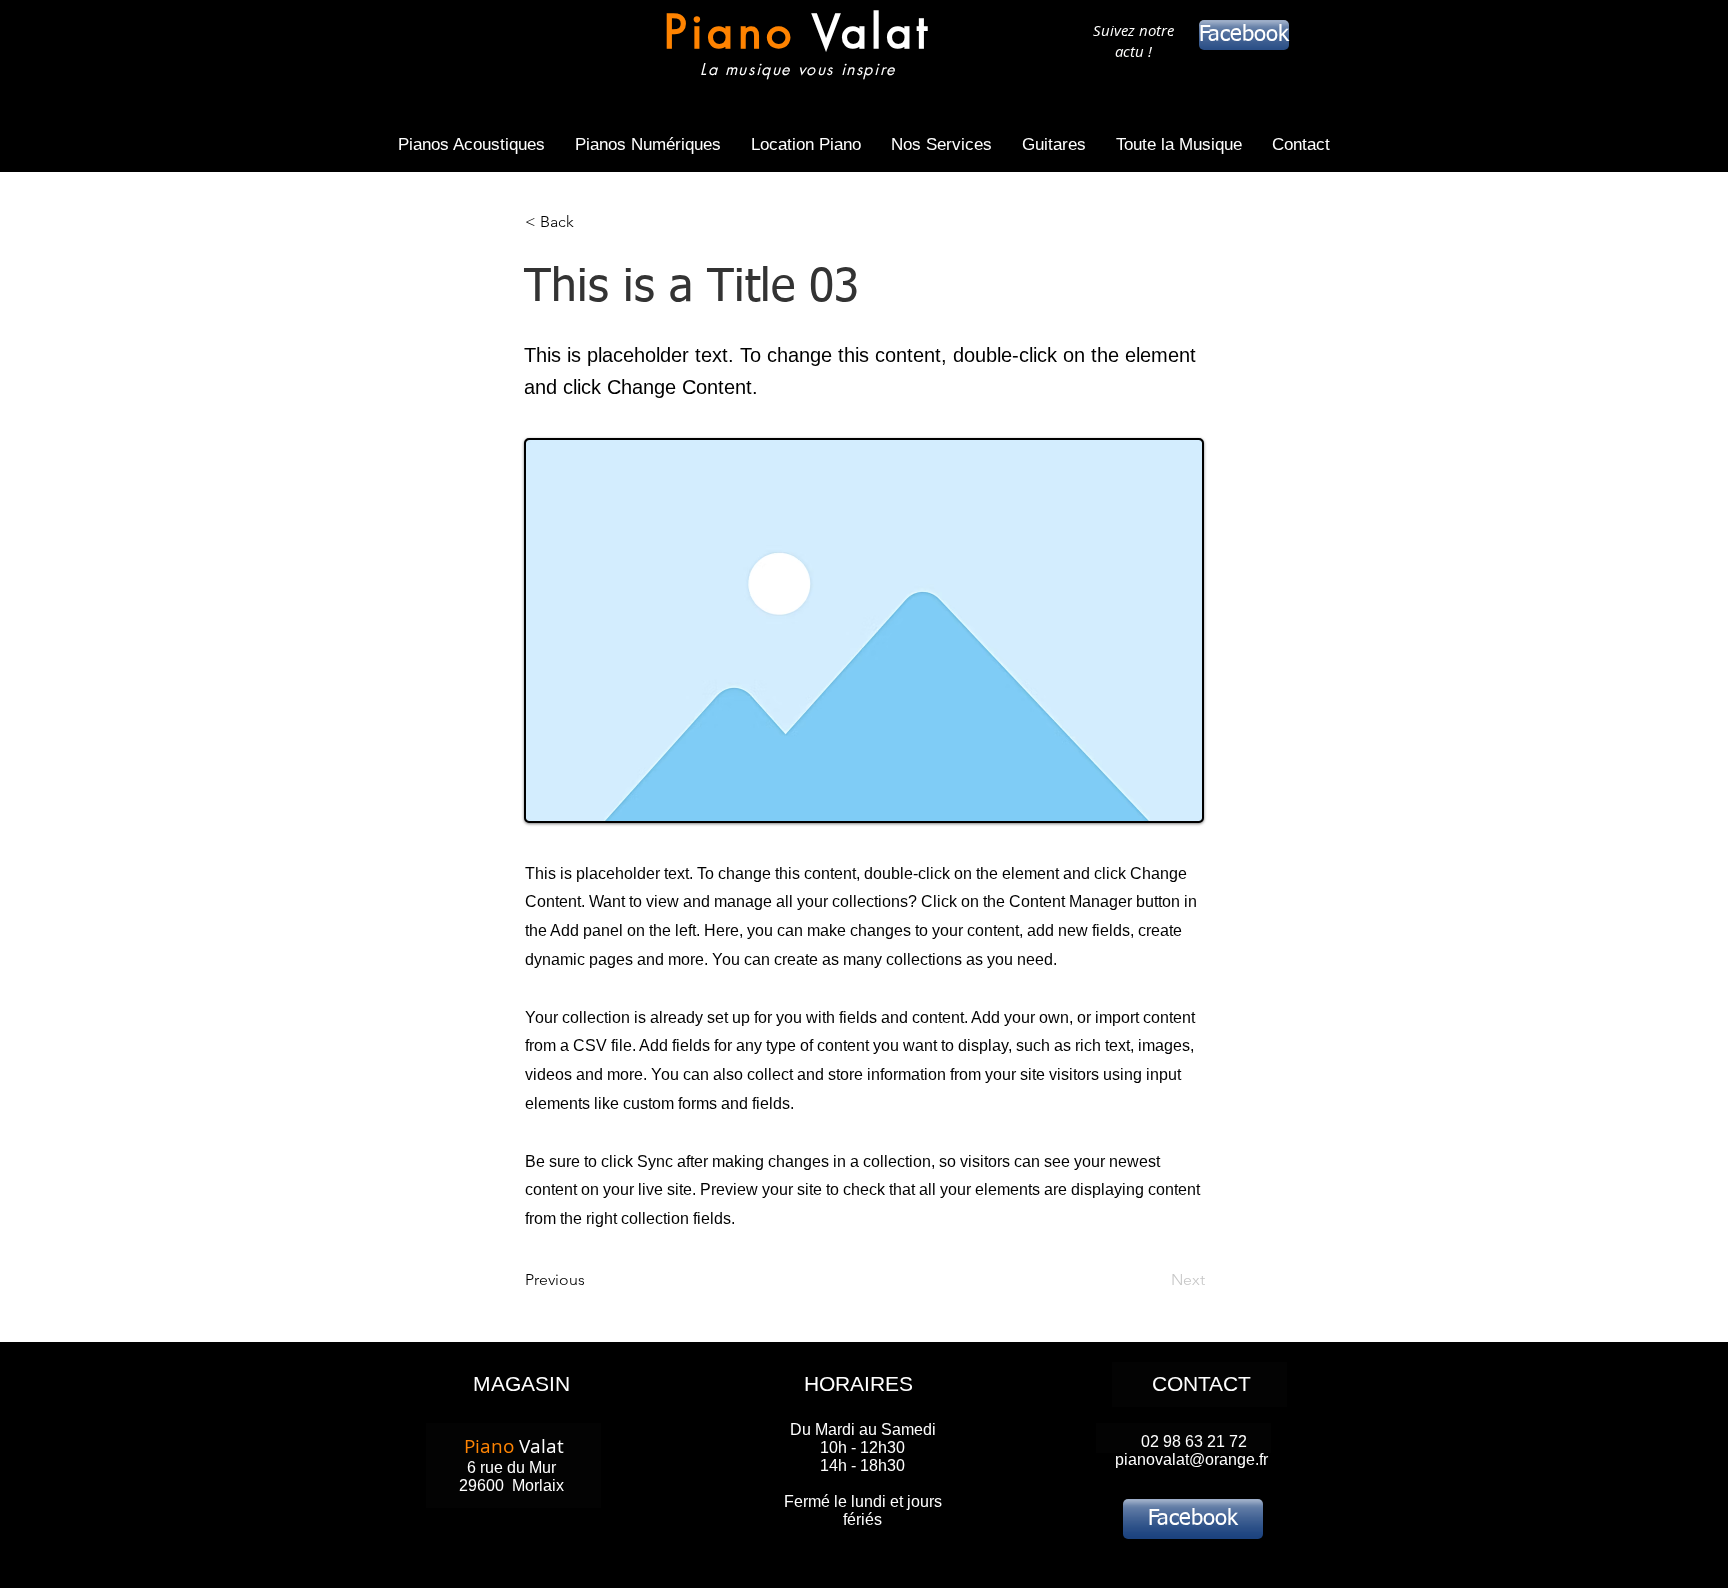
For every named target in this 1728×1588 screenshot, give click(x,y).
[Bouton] (797, 47)
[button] (591, 222)
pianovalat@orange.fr (1191, 1459)
